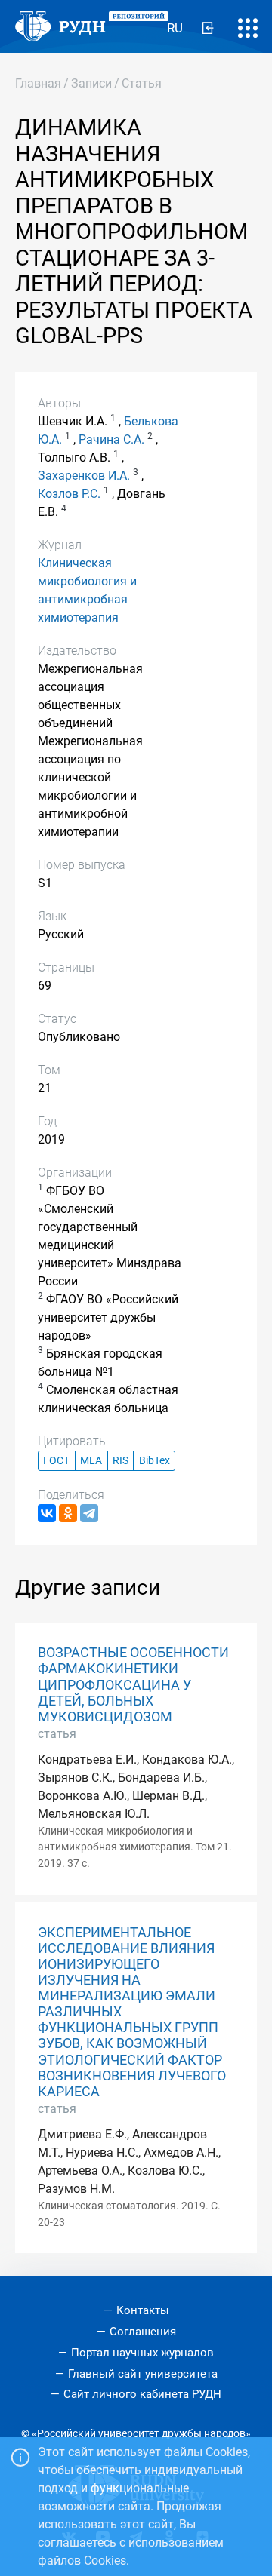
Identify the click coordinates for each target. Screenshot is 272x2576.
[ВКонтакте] (47, 1513)
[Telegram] (89, 1513)
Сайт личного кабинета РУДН (142, 2394)
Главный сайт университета (143, 2374)
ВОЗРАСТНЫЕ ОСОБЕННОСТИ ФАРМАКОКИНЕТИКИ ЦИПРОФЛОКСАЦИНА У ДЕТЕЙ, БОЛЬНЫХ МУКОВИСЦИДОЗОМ (133, 1684)
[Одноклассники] (68, 1513)
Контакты (143, 2310)
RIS (121, 1461)
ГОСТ (56, 1461)
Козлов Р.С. (69, 494)
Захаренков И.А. (84, 476)
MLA (91, 1461)
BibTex (155, 1461)
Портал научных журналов (142, 2353)
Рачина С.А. (111, 439)
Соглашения (143, 2332)
